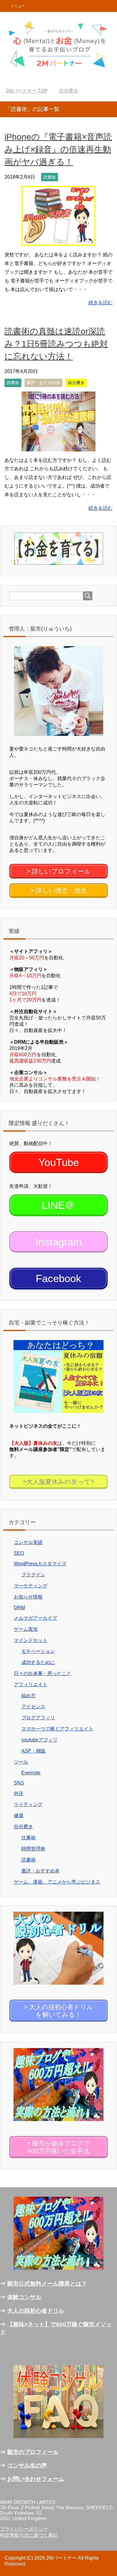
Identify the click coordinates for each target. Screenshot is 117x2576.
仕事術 (28, 1838)
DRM (19, 1608)
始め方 (28, 1696)
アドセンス (33, 1707)
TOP (30, 91)
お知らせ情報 (28, 1597)
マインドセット (31, 1640)
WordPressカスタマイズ (40, 1564)
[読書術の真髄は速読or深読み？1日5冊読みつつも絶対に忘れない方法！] (58, 447)
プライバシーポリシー (24, 2529)
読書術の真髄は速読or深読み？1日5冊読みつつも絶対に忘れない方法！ (56, 344)
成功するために (38, 1662)
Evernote (31, 1773)
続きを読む (100, 303)
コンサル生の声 (27, 2465)
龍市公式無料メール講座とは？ (47, 2284)
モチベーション (38, 1651)
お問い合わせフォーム (36, 2479)
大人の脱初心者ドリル (36, 2311)
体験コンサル (24, 2297)
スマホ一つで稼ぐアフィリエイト (57, 1729)
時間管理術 (33, 1849)
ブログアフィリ (38, 1718)
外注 (19, 1793)
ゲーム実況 (26, 1629)
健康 (19, 1815)
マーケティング (31, 1586)
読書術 (49, 177)
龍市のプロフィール (33, 2452)
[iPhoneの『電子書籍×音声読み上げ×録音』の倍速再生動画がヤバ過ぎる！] (58, 242)
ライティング (28, 1804)
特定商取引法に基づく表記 (29, 2535)
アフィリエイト (31, 1684)
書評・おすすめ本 (43, 383)
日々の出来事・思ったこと (43, 1673)
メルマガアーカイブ (35, 1618)
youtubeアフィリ (39, 1740)
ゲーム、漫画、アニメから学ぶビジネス (57, 1882)
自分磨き (76, 383)
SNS (19, 1783)
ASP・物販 (33, 1751)
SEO (19, 1553)
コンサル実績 (28, 1542)
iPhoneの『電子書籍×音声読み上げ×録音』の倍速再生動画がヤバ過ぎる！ (58, 149)
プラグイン (33, 1575)
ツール (21, 1762)
